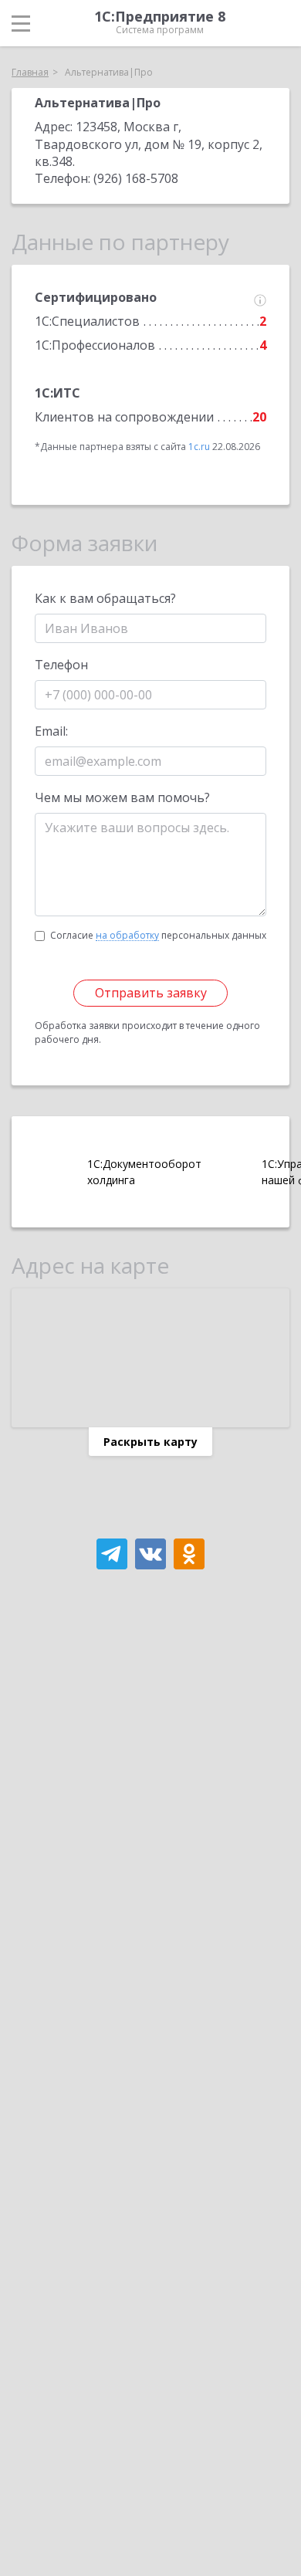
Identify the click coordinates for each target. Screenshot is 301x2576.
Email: (51, 731)
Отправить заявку (151, 993)
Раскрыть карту (150, 1442)
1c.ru (199, 447)
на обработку (127, 936)
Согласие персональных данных (158, 935)
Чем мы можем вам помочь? (122, 797)
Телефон (61, 665)
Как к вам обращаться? (105, 598)
